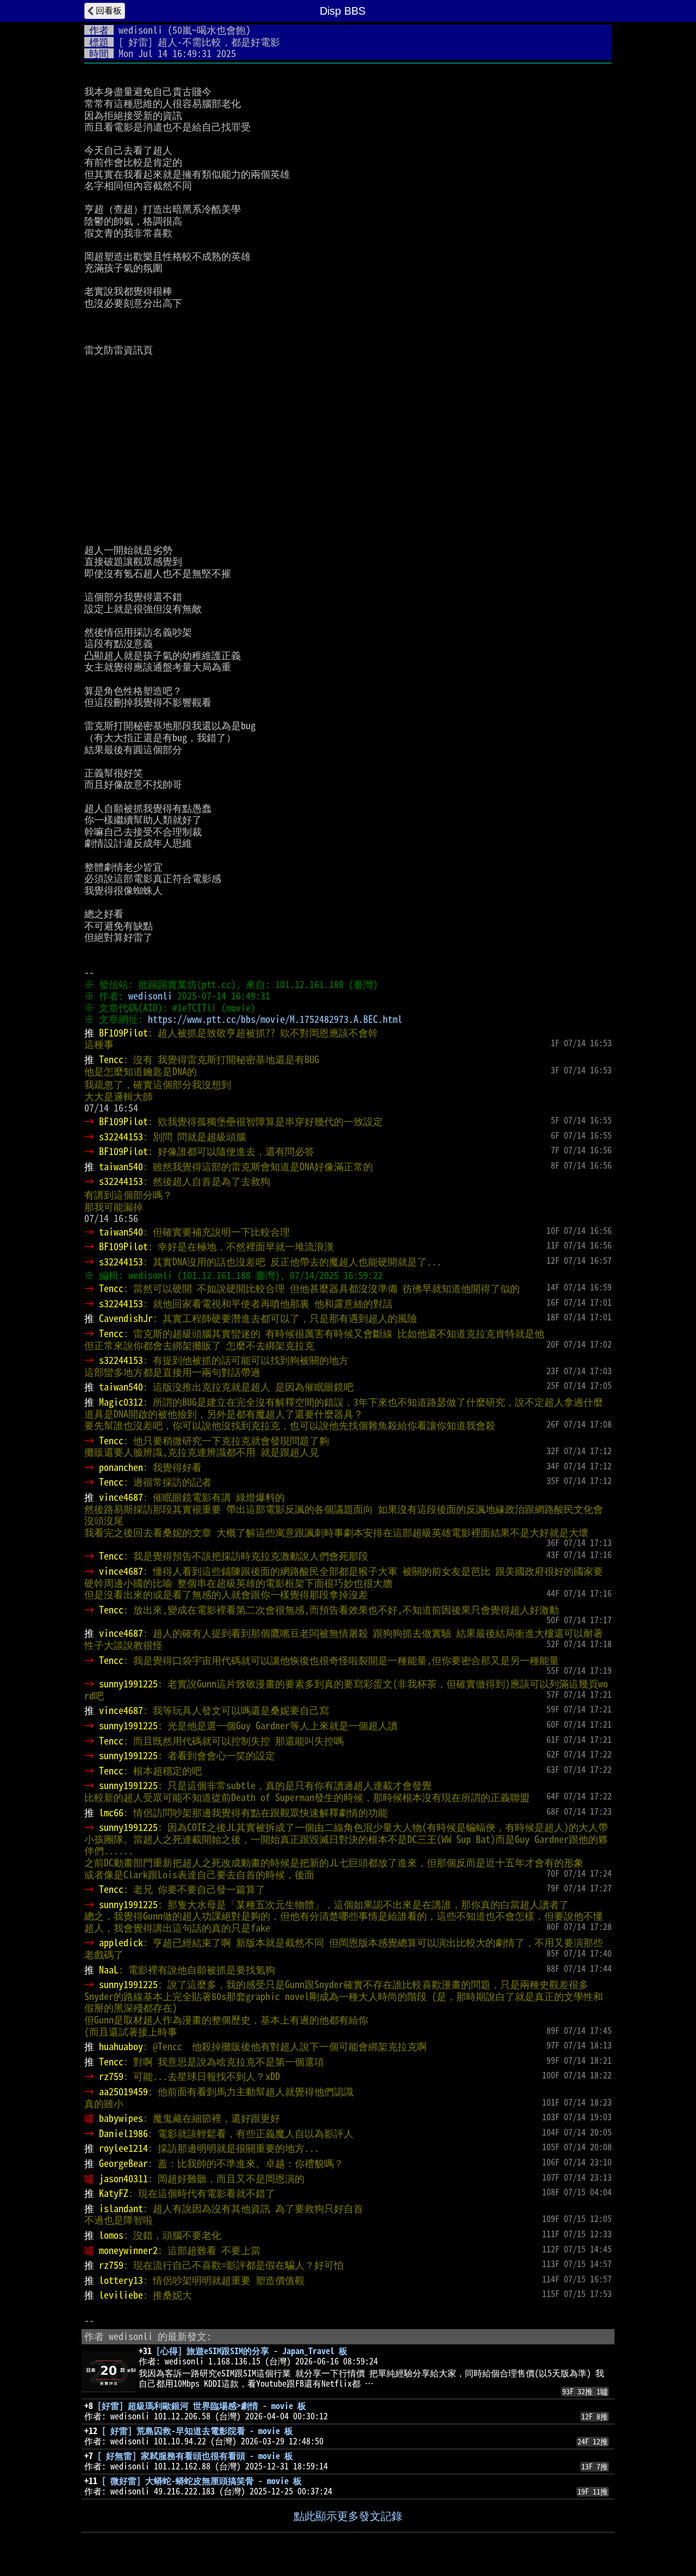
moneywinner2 (128, 2250)
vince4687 (121, 1497)
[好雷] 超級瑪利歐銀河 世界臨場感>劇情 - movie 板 (202, 2406)
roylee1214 (123, 2148)
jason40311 (123, 2178)
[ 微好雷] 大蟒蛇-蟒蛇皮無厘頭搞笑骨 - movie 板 (202, 2481)
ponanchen (121, 1467)
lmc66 (111, 1812)
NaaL (109, 1970)
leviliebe (121, 2295)
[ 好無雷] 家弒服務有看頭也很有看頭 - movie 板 (195, 2456)
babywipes (121, 2118)
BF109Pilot (123, 1033)
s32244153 (121, 1137)
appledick (121, 1942)
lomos (111, 2235)
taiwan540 (121, 1166)
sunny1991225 (128, 1684)
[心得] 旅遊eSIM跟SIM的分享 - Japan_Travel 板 (252, 2351)
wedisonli (141, 30)
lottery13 (121, 2280)
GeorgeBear (123, 2163)
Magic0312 (121, 1402)
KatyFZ (114, 2193)
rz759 (111, 2076)
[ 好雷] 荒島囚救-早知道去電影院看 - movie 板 (197, 2431)
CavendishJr (126, 1318)
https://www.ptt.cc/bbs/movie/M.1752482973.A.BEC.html (275, 1019)
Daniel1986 (123, 2133)
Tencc (111, 1059)
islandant (121, 2208)
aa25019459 (123, 2091)
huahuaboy (121, 2046)
